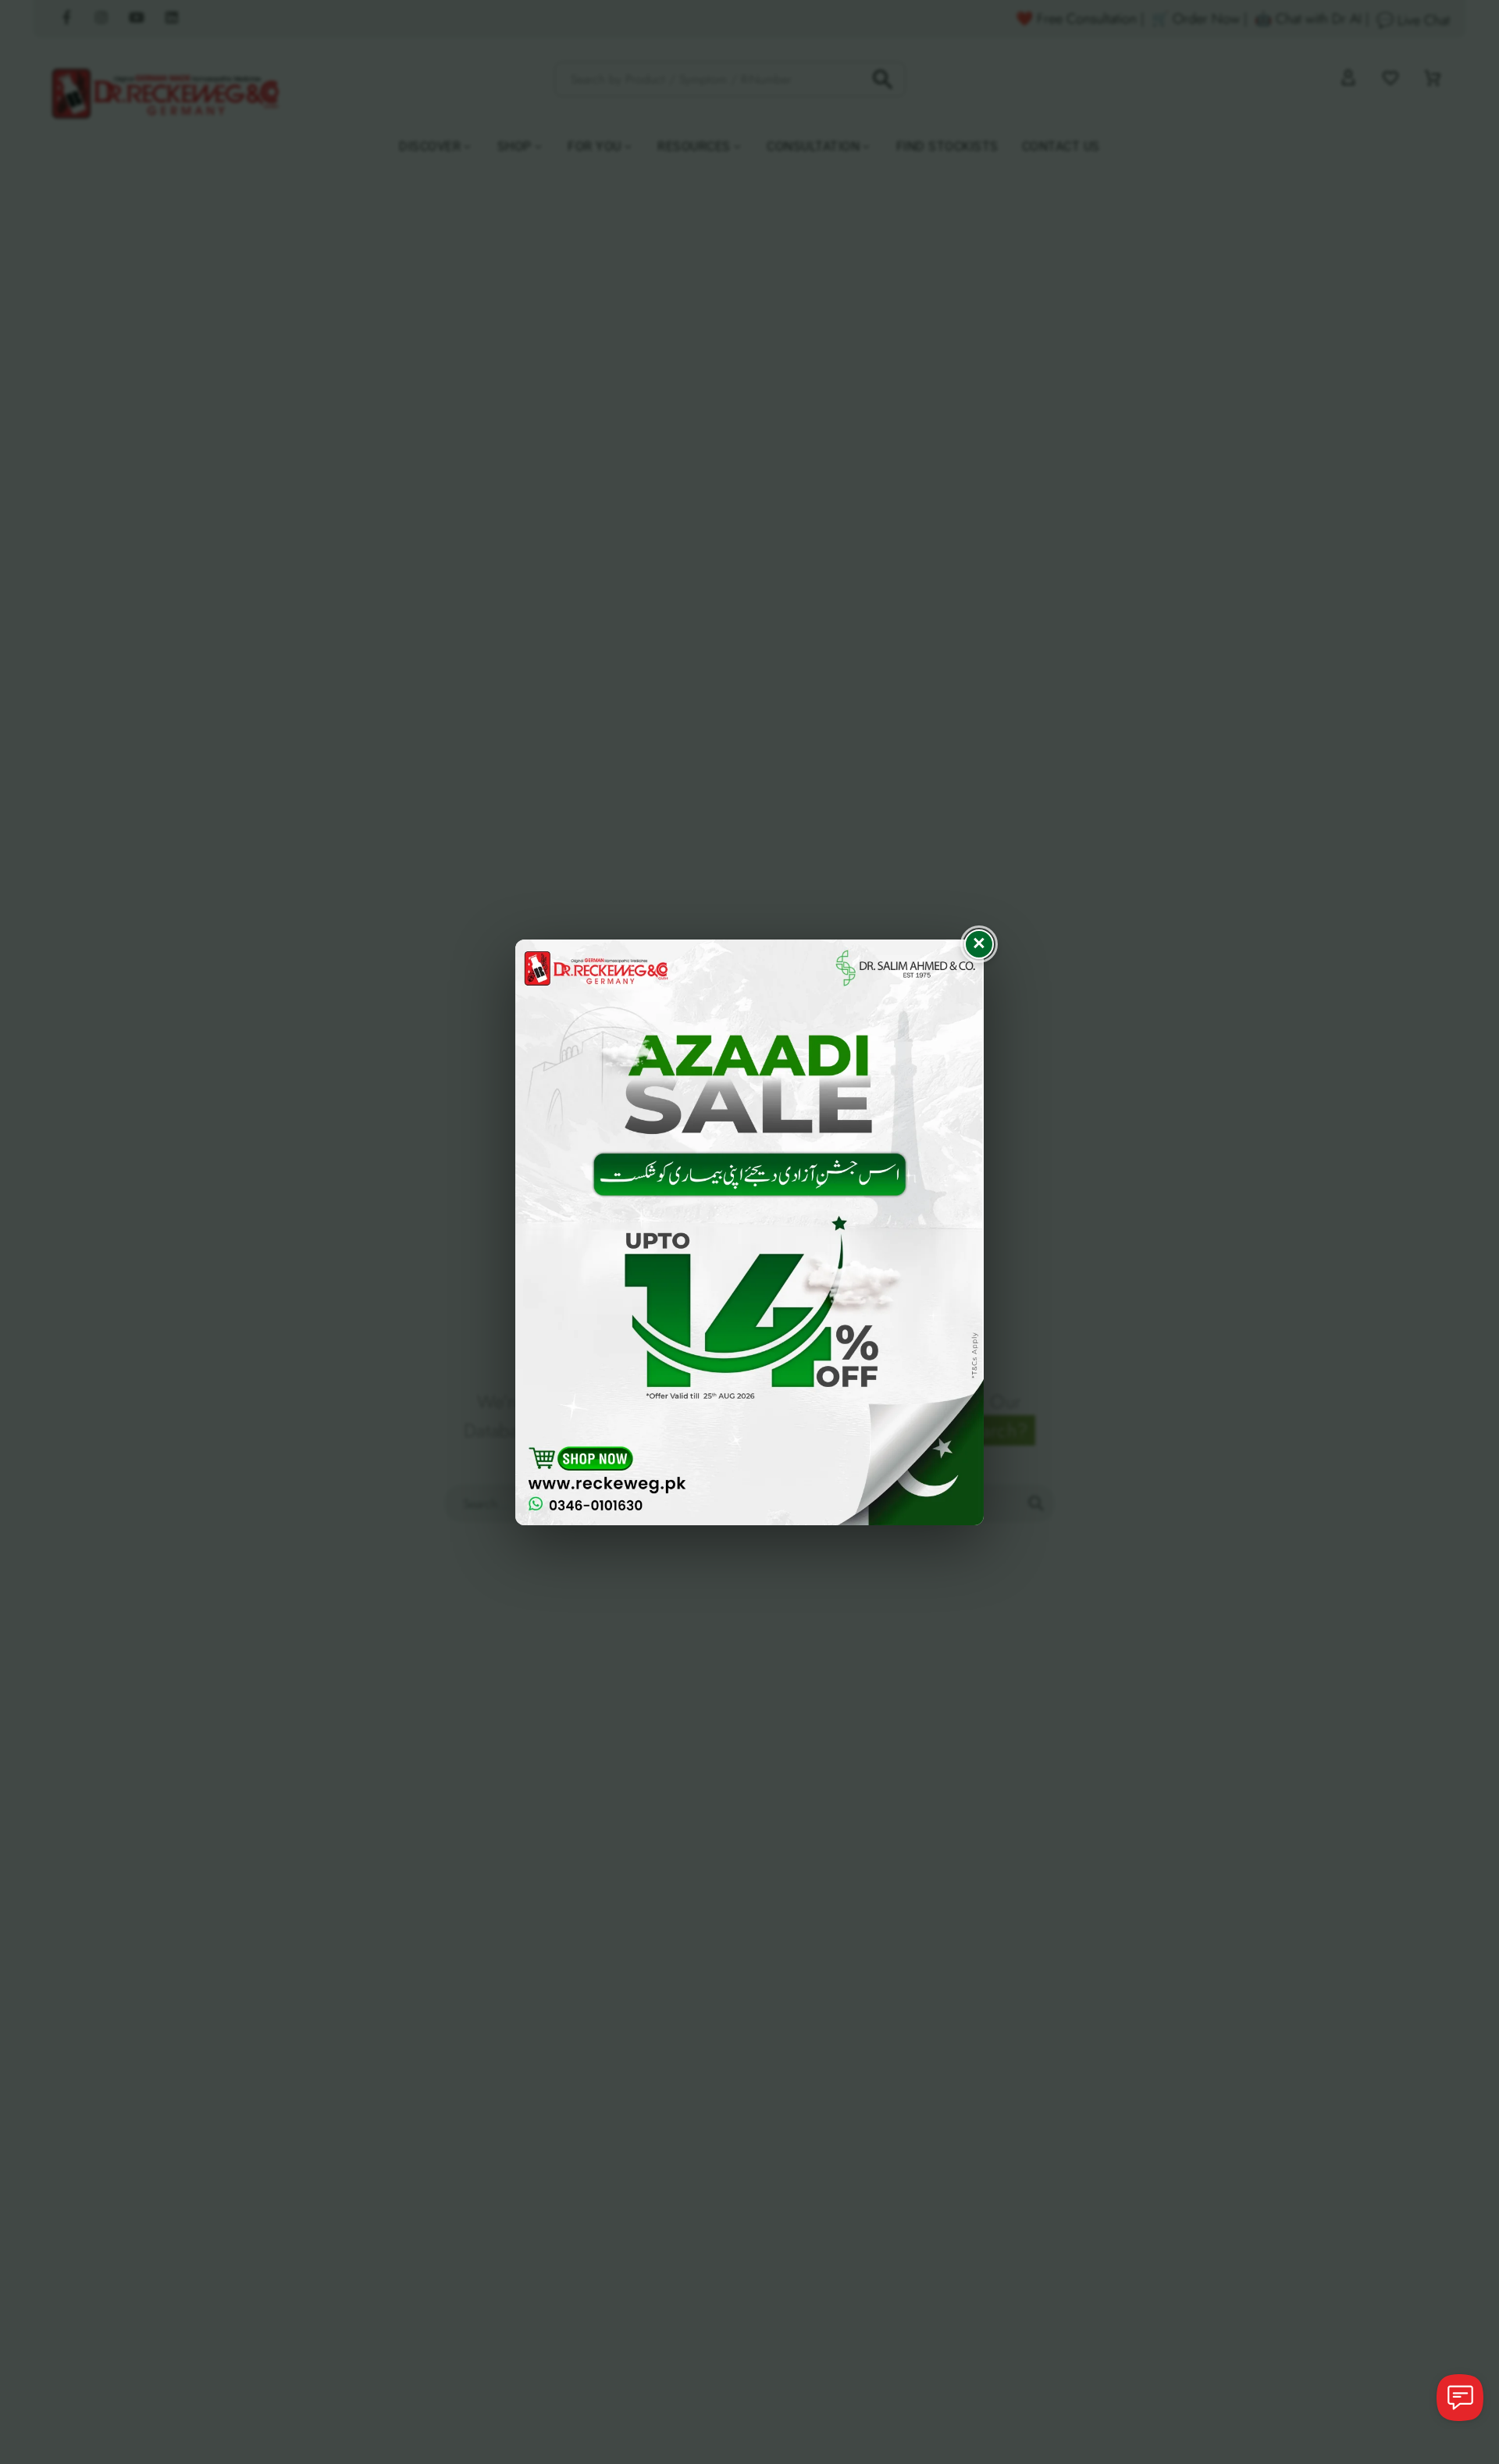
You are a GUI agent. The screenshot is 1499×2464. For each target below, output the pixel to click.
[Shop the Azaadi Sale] (749, 1232)
